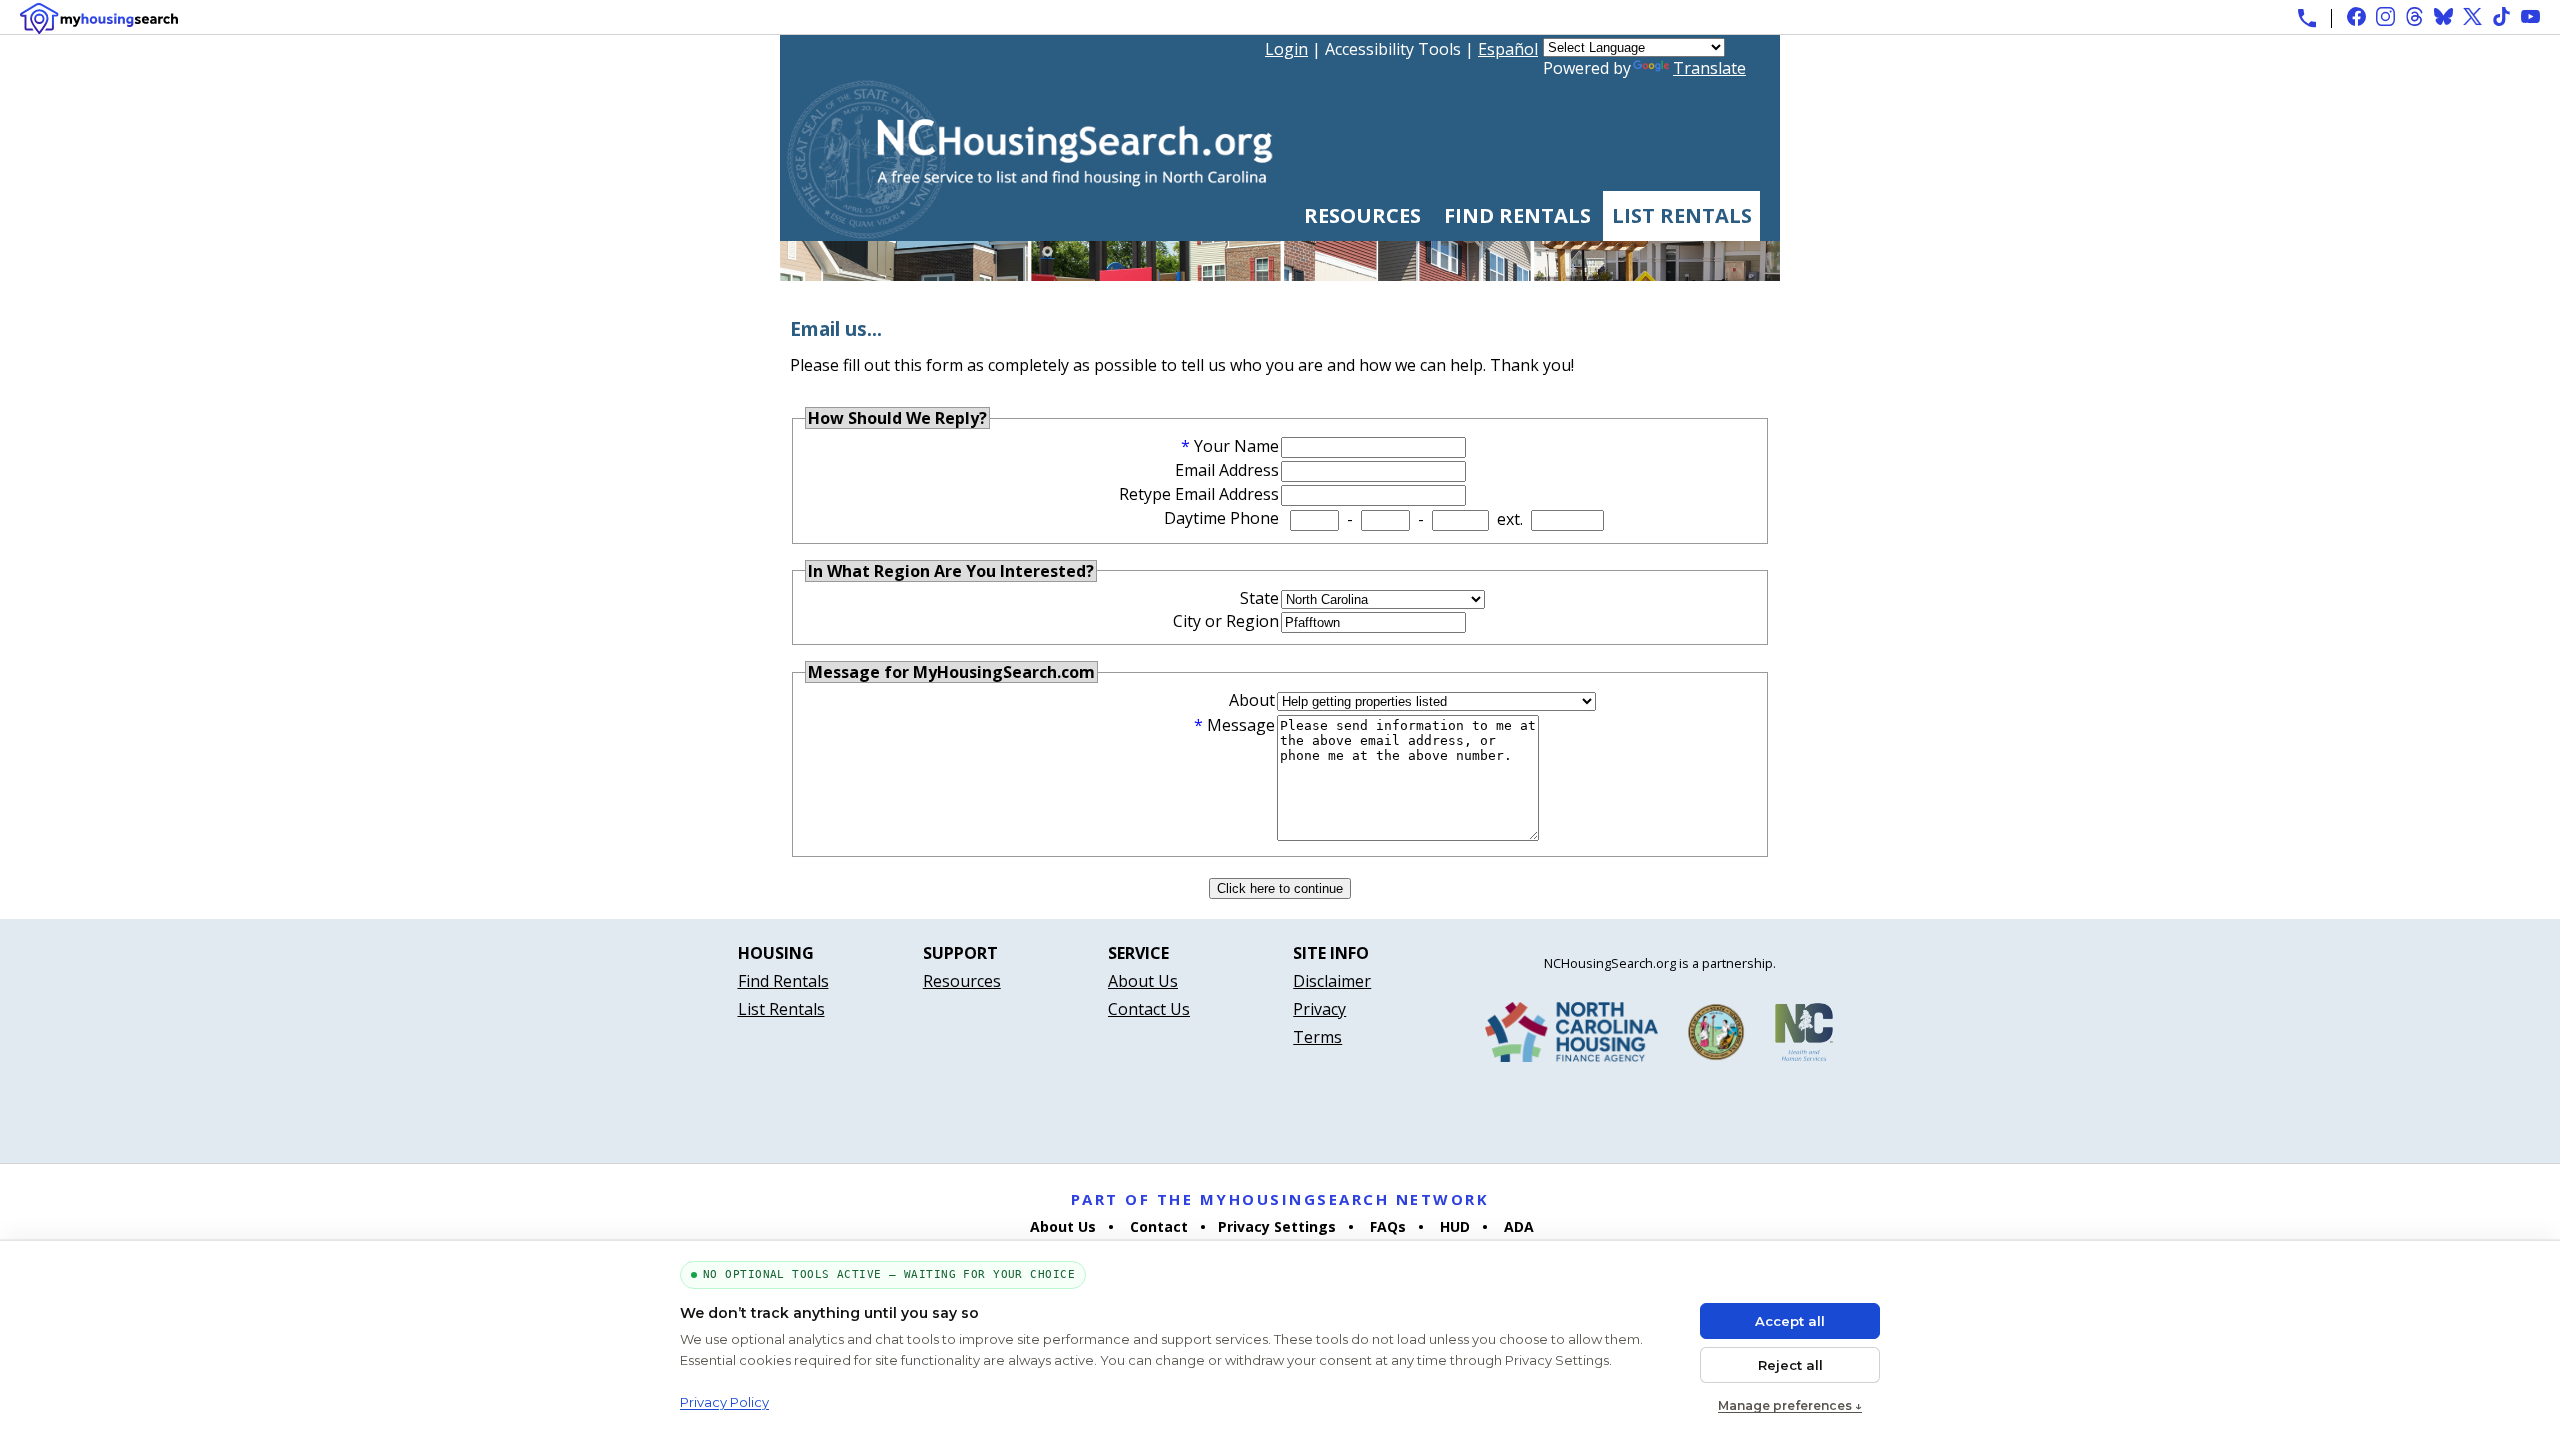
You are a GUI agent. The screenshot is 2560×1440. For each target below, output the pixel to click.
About (1252, 700)
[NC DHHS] (1804, 1036)
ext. (1510, 519)
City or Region (1226, 621)
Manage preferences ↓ (1790, 1405)
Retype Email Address (1199, 494)
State (1259, 598)
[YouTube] (2530, 16)
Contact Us (1149, 1009)
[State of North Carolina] (1716, 1036)
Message (1241, 725)
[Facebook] (2356, 16)
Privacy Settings (1277, 1226)
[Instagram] (2385, 16)
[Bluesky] (2443, 16)
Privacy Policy (724, 1402)
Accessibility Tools (1393, 49)
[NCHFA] (1571, 1036)
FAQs (1386, 1226)
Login (1286, 49)
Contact (1157, 1226)
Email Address (1227, 470)
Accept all (1790, 1321)
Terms (1317, 1037)
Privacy (1319, 1009)
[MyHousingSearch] (99, 18)
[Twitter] (2472, 16)
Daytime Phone (1221, 518)
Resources (1362, 215)
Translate (1709, 68)
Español (1508, 49)
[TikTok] (2501, 16)
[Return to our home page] (1029, 231)
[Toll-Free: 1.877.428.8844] (2307, 18)
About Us (1143, 981)
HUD (1453, 1226)
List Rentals (1682, 215)
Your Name (1236, 446)
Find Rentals (1517, 215)
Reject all (1790, 1365)
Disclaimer (1332, 981)
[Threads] (2414, 16)
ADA (1517, 1226)
